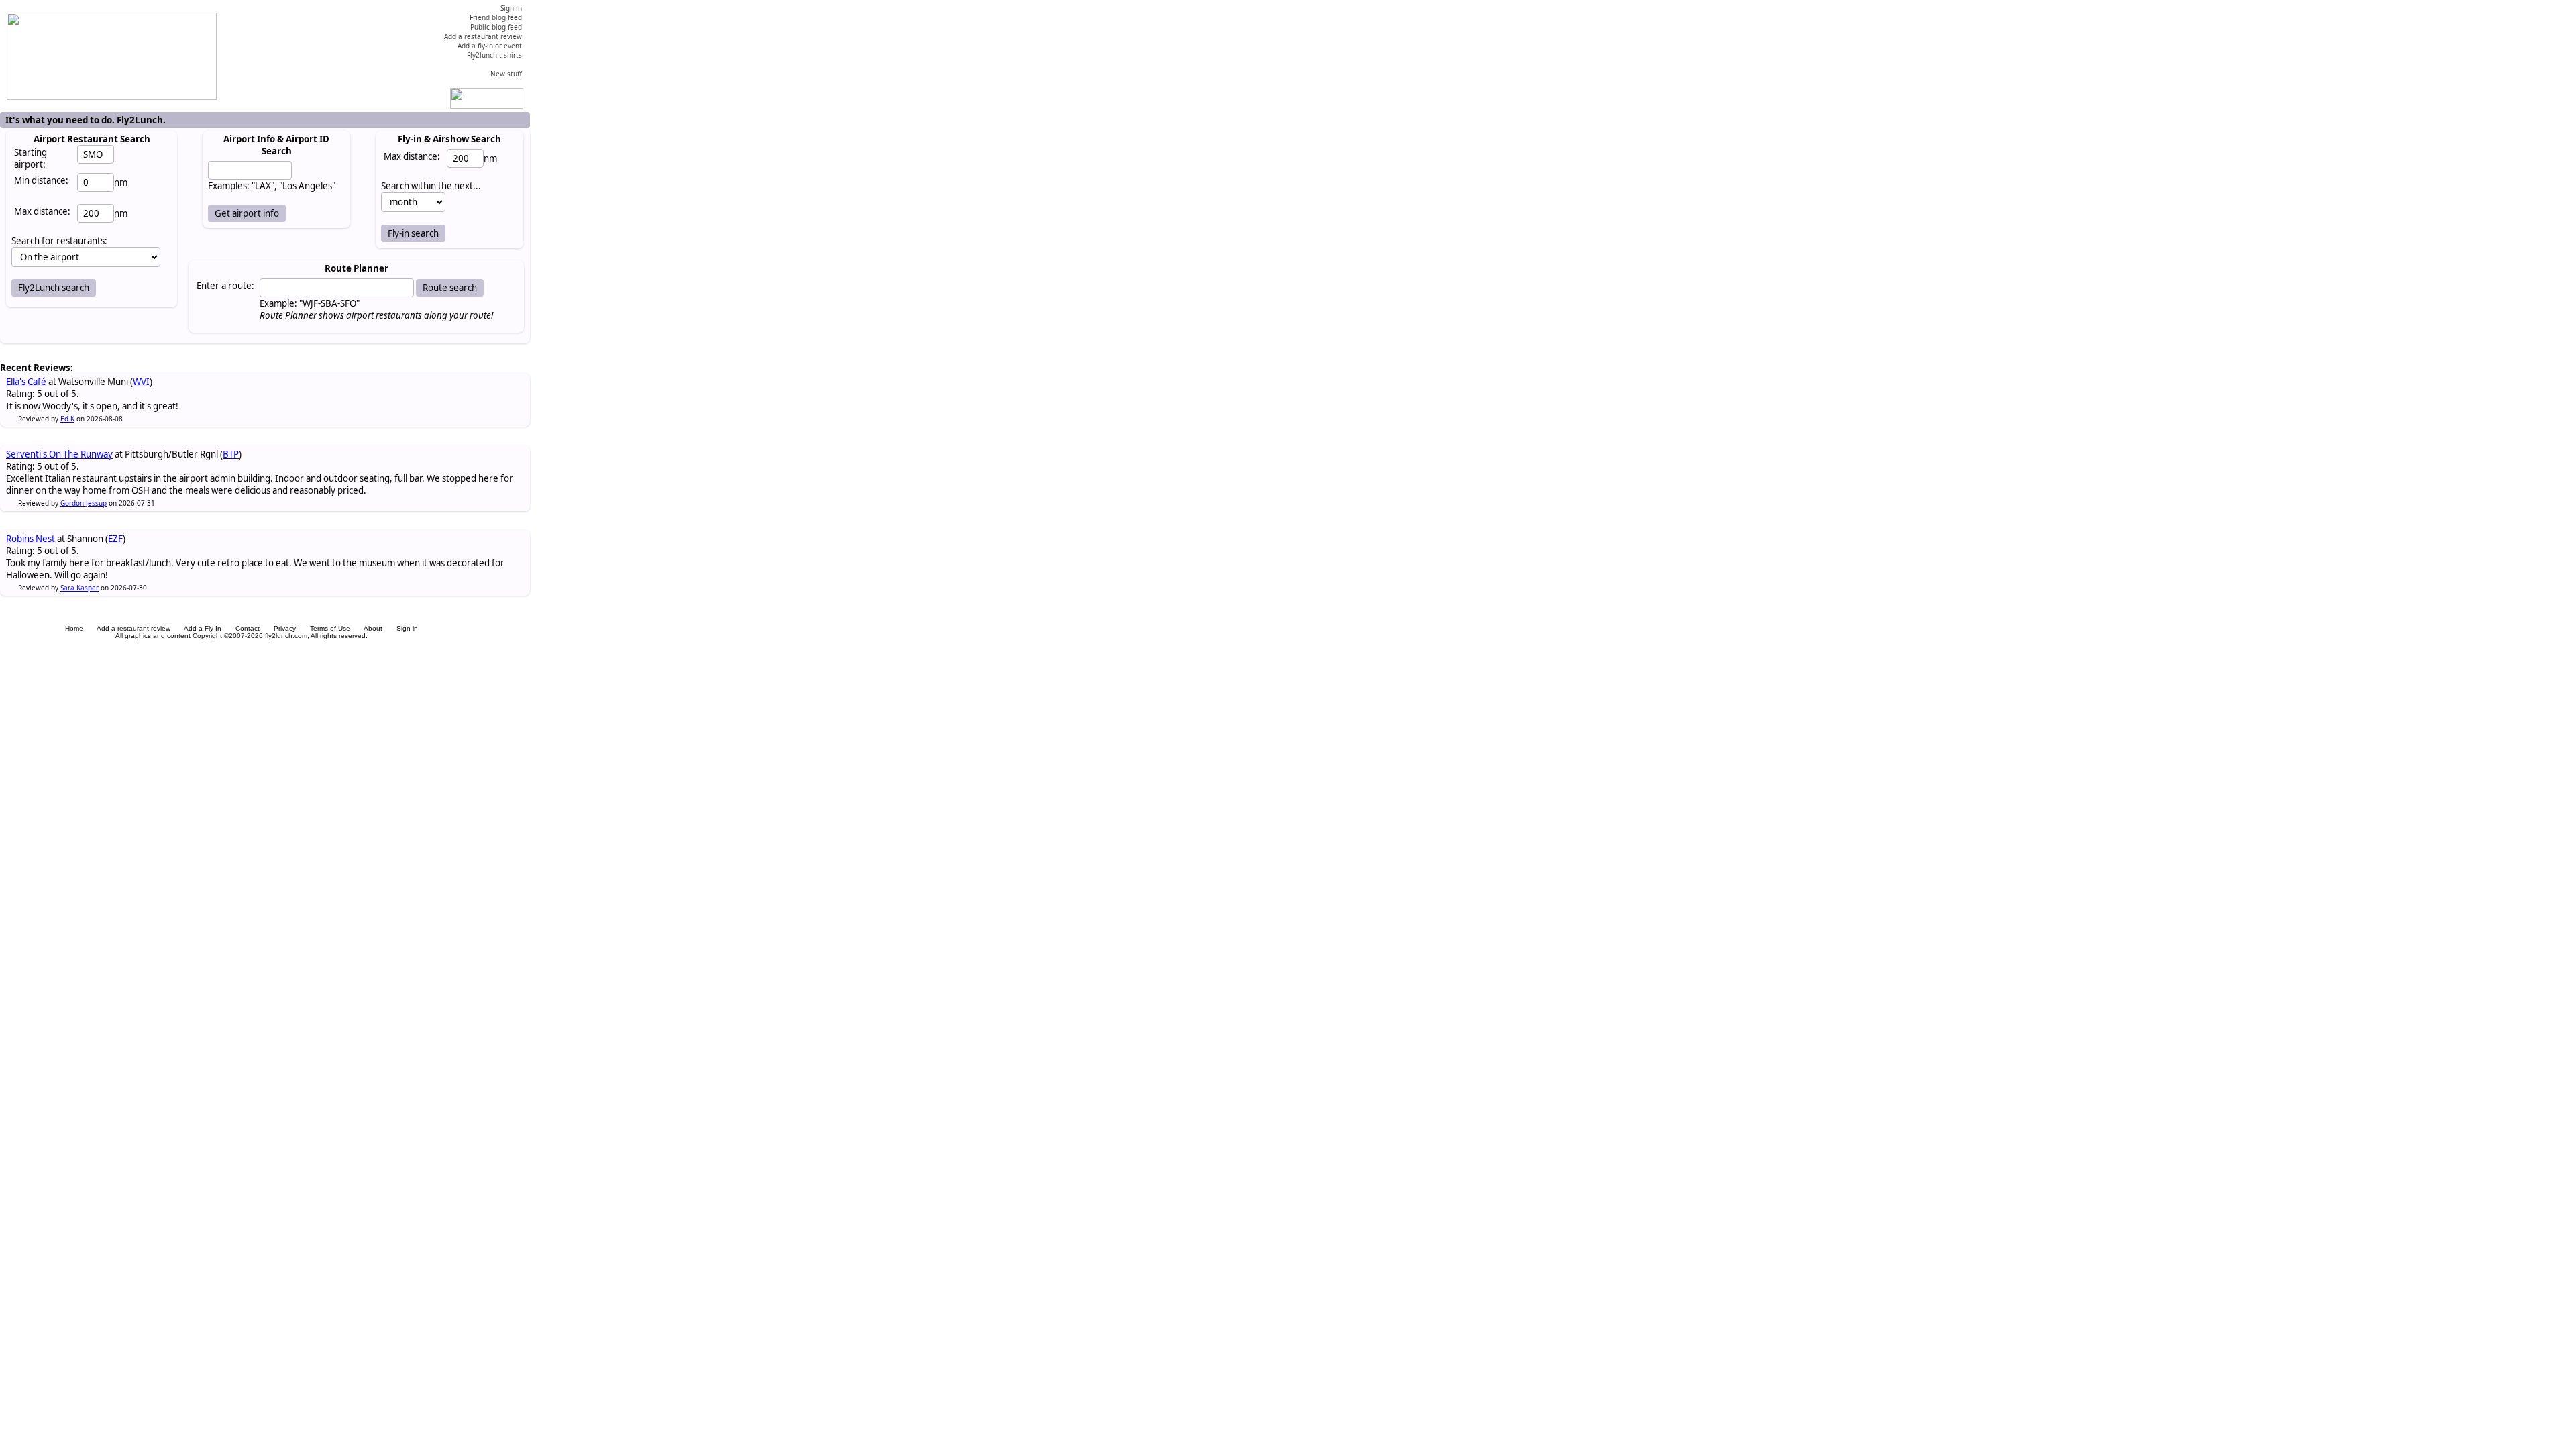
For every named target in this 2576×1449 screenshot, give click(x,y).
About (373, 628)
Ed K (67, 419)
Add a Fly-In (203, 628)
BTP (231, 454)
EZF (115, 539)
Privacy (285, 628)
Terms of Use (330, 628)
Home (74, 628)
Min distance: (41, 180)
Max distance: (42, 211)
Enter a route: (225, 286)
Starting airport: (31, 158)
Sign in (407, 628)
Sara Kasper (79, 588)
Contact (248, 628)
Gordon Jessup (84, 503)
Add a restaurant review (133, 628)
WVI (141, 382)
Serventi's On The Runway (59, 454)
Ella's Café (26, 382)
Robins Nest (31, 539)
